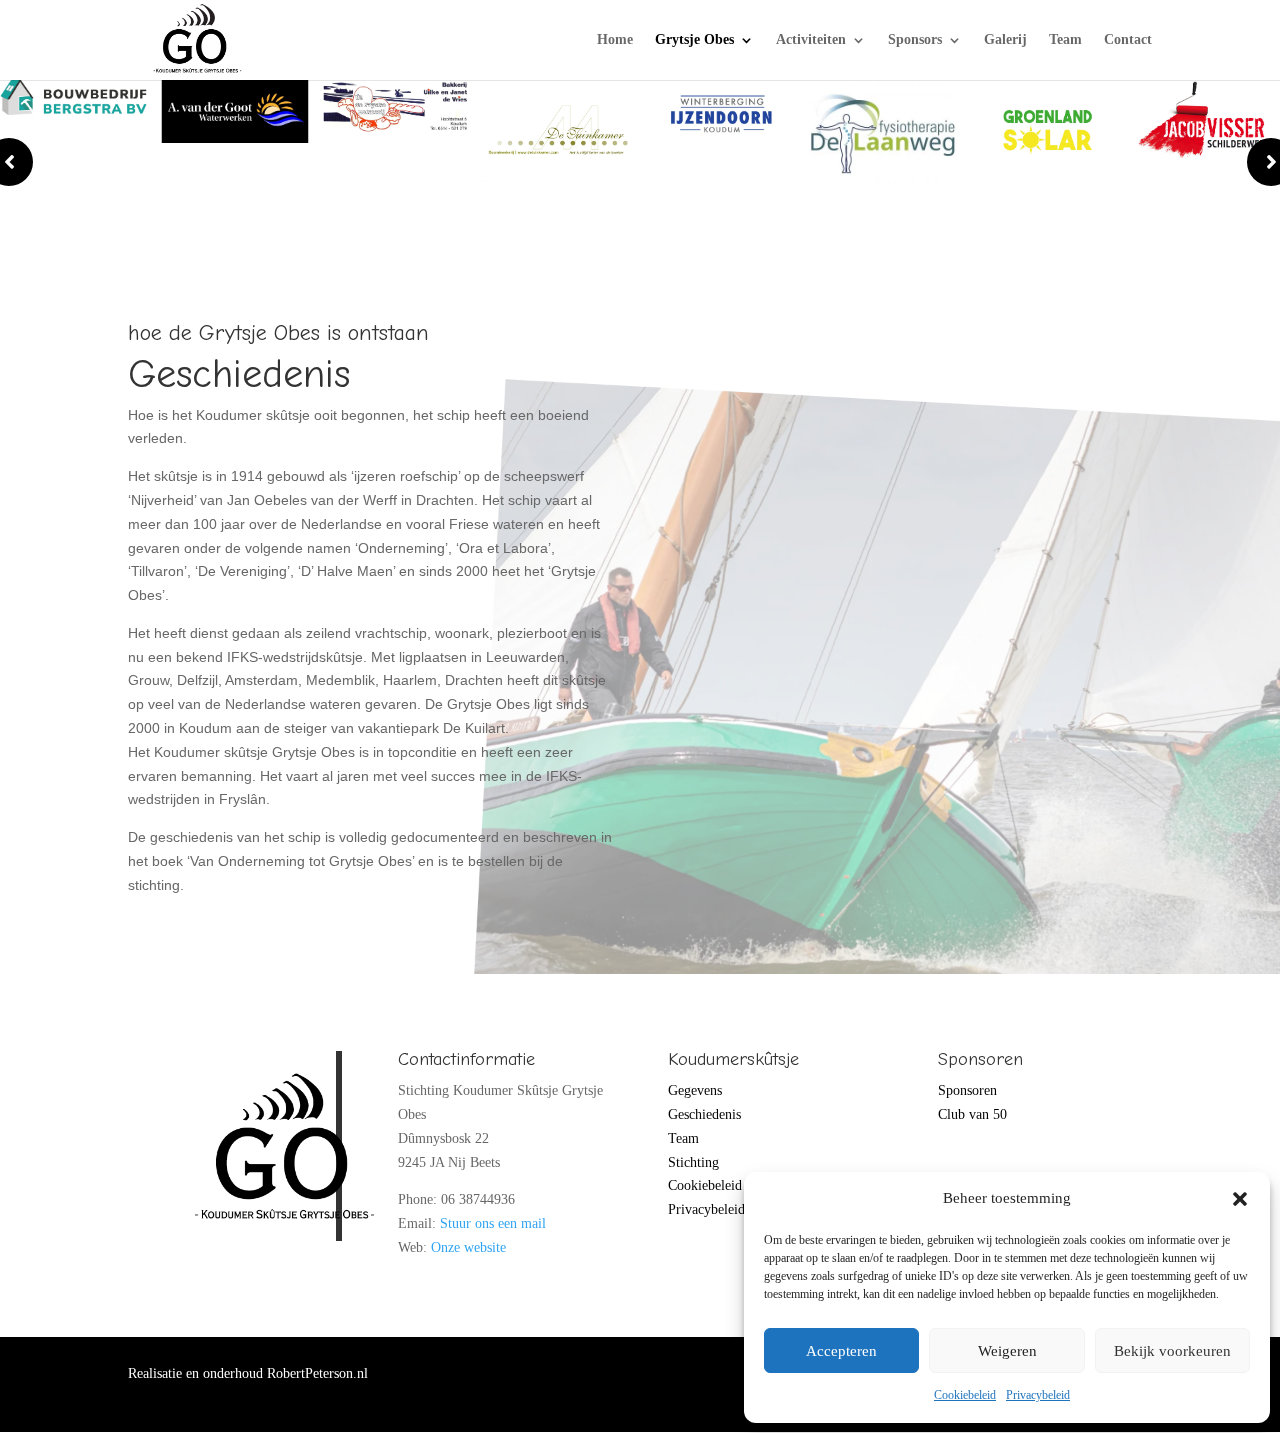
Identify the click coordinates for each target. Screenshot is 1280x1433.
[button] (1240, 1199)
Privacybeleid (1038, 1395)
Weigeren (1007, 1351)
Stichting (693, 1162)
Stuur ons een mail (493, 1223)
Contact (1128, 40)
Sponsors (915, 40)
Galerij (1005, 40)
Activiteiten (811, 40)
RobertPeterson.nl (317, 1373)
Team (1065, 40)
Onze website (468, 1247)
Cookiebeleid (965, 1395)
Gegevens (695, 1090)
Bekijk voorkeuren (1172, 1351)
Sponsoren (967, 1090)
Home (615, 40)
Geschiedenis (704, 1114)
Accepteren (841, 1351)
